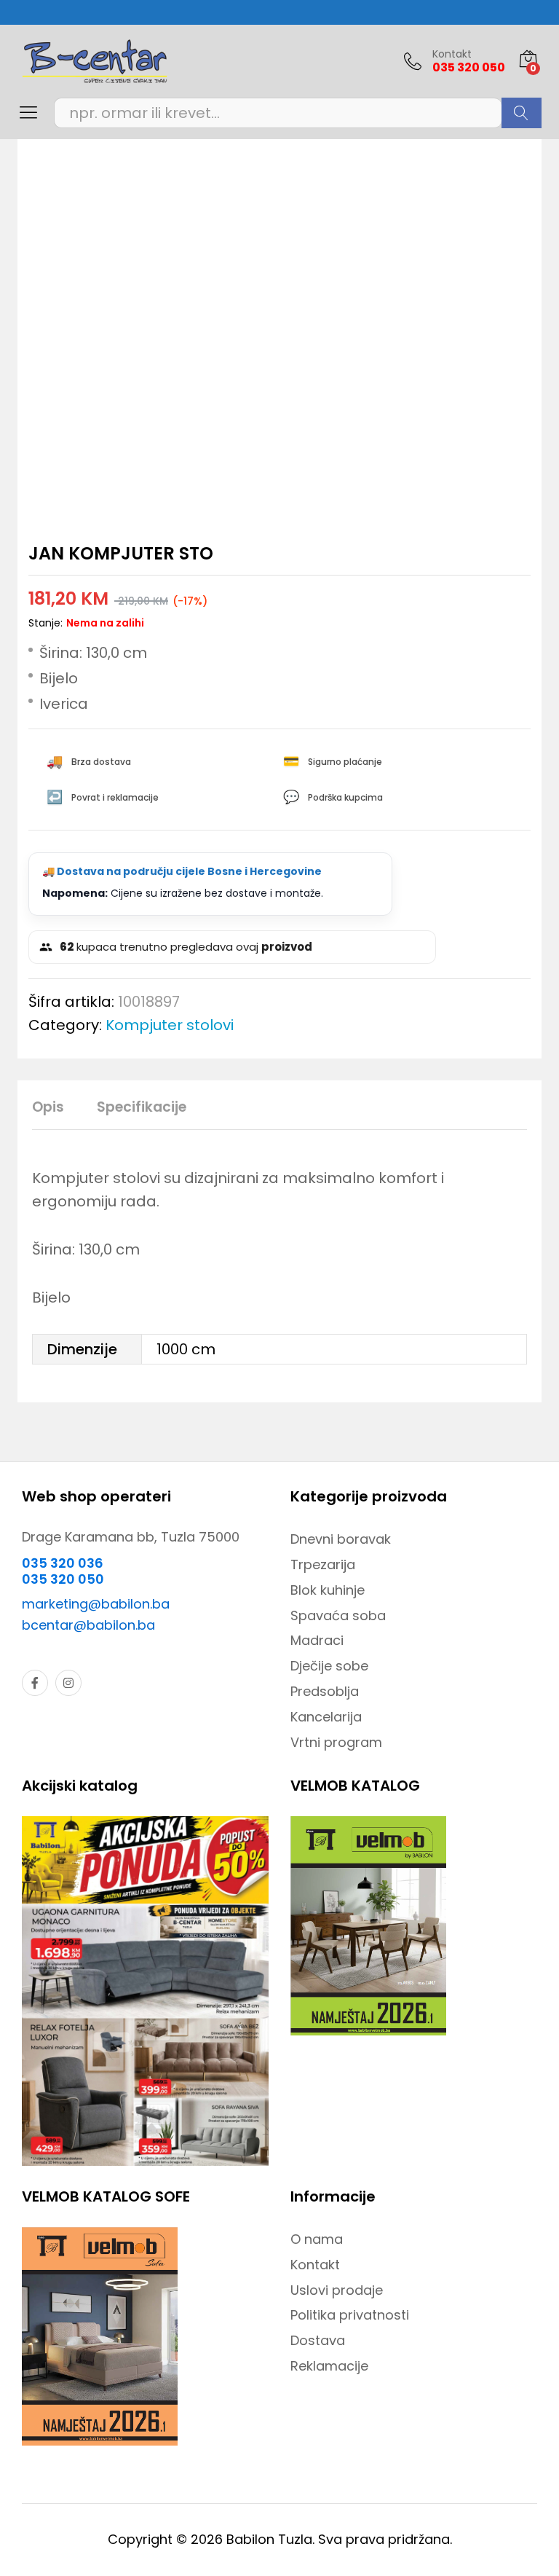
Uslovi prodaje (337, 2290)
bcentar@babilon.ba (88, 1625)
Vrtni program (336, 1742)
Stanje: (45, 623)
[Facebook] (35, 1683)
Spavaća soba (338, 1615)
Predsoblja (325, 1691)
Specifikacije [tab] (142, 1107)
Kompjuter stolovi (170, 1025)
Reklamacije (329, 2366)
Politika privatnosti (350, 2315)
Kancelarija (326, 1717)
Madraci (317, 1640)
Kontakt (452, 54)
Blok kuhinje (328, 1590)
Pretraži (522, 113)
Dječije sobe (329, 1666)
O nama (317, 2239)
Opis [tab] (48, 1107)
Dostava (318, 2340)
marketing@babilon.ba (96, 1604)
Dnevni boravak (341, 1539)
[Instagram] (68, 1683)
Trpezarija (323, 1564)
